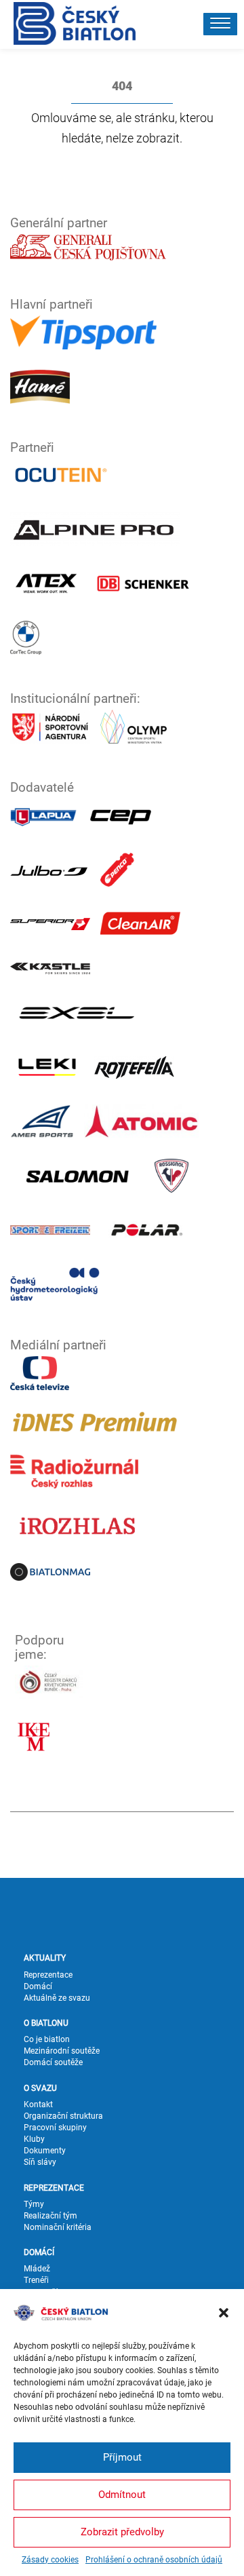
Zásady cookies (50, 2560)
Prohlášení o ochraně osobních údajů (154, 2560)
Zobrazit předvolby (122, 2532)
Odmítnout (122, 2495)
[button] (224, 2313)
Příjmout (122, 2457)
